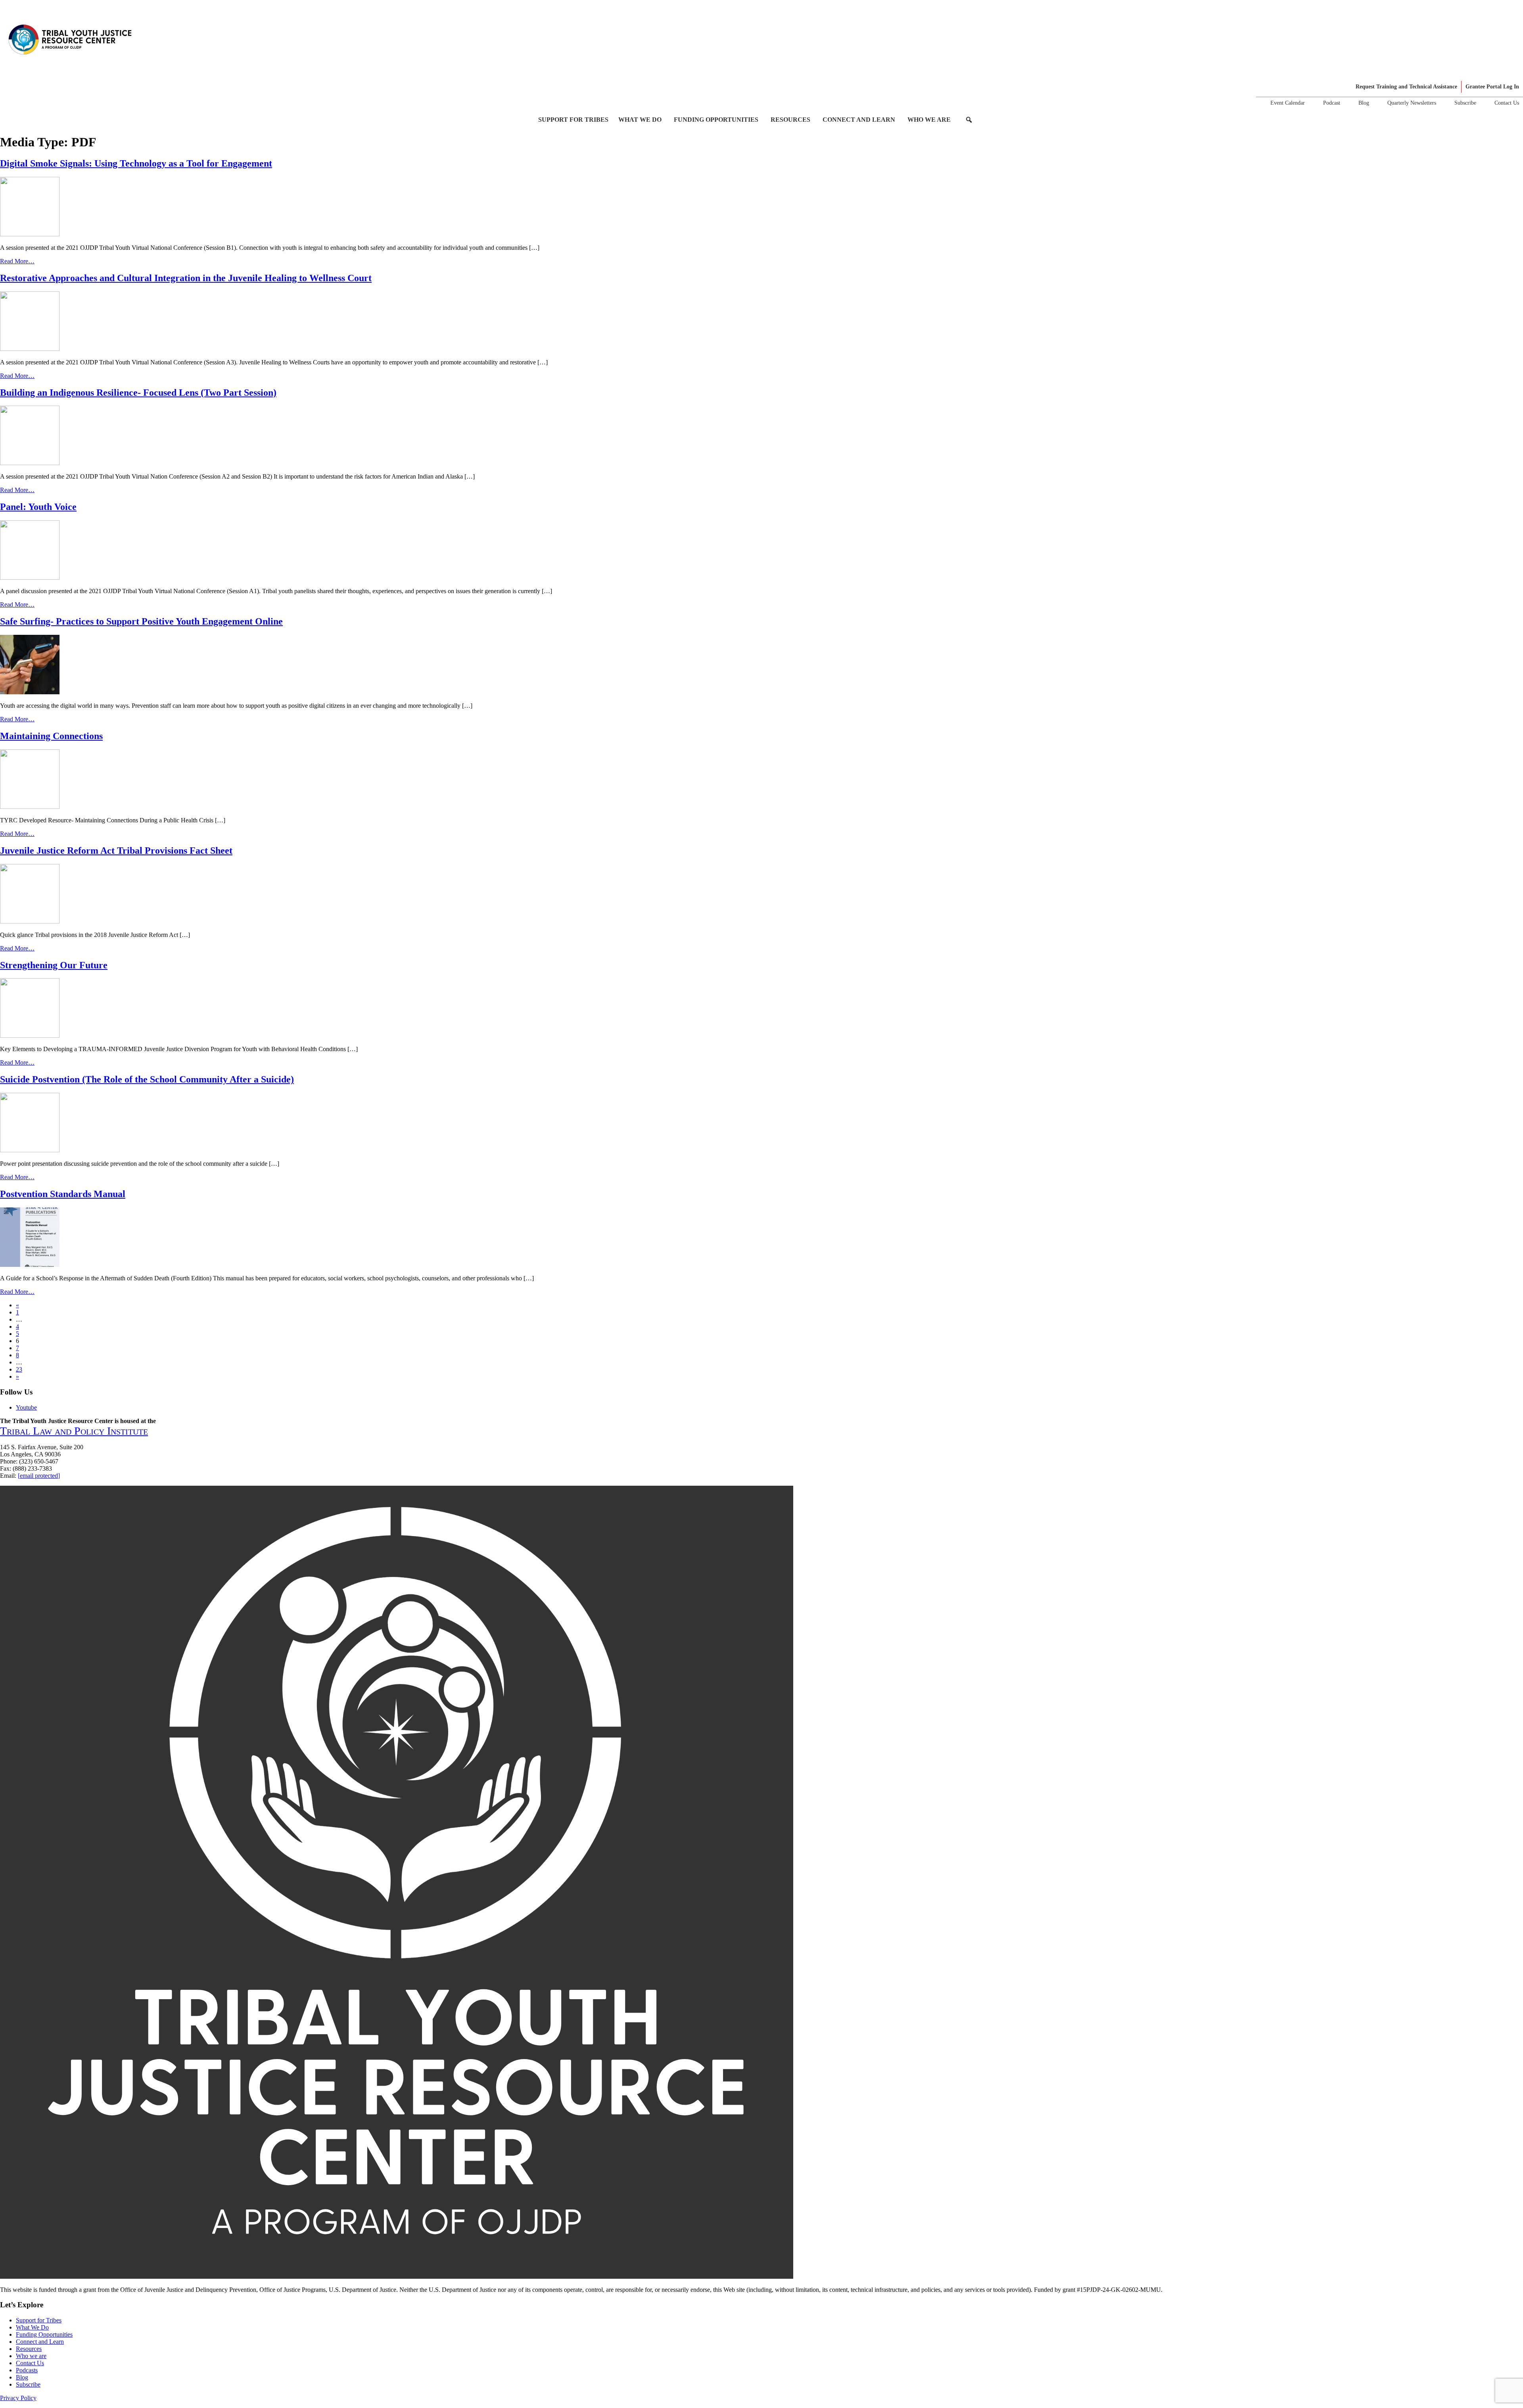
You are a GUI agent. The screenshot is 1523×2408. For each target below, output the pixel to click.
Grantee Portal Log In (1492, 87)
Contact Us (1507, 103)
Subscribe (1465, 103)
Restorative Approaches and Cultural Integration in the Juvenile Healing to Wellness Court (186, 278)
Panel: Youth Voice (38, 507)
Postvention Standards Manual (63, 1194)
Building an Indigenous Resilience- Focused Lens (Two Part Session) (138, 393)
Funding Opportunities (716, 120)
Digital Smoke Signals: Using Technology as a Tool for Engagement (136, 163)
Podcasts (27, 2370)
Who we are (929, 120)
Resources (790, 120)
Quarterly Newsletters (1412, 103)
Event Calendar (1288, 103)
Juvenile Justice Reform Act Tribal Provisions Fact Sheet (116, 851)
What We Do (640, 120)
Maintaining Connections (51, 736)
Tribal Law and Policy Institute (74, 1431)
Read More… (17, 261)
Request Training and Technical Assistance (1406, 87)
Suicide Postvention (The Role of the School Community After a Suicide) (147, 1079)
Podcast (1332, 103)
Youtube (26, 1407)
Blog (1364, 103)
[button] (969, 120)
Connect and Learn (859, 120)
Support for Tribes (573, 120)
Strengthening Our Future (54, 965)
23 (19, 1369)
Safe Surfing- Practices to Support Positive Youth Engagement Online (141, 621)
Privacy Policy (18, 2398)
